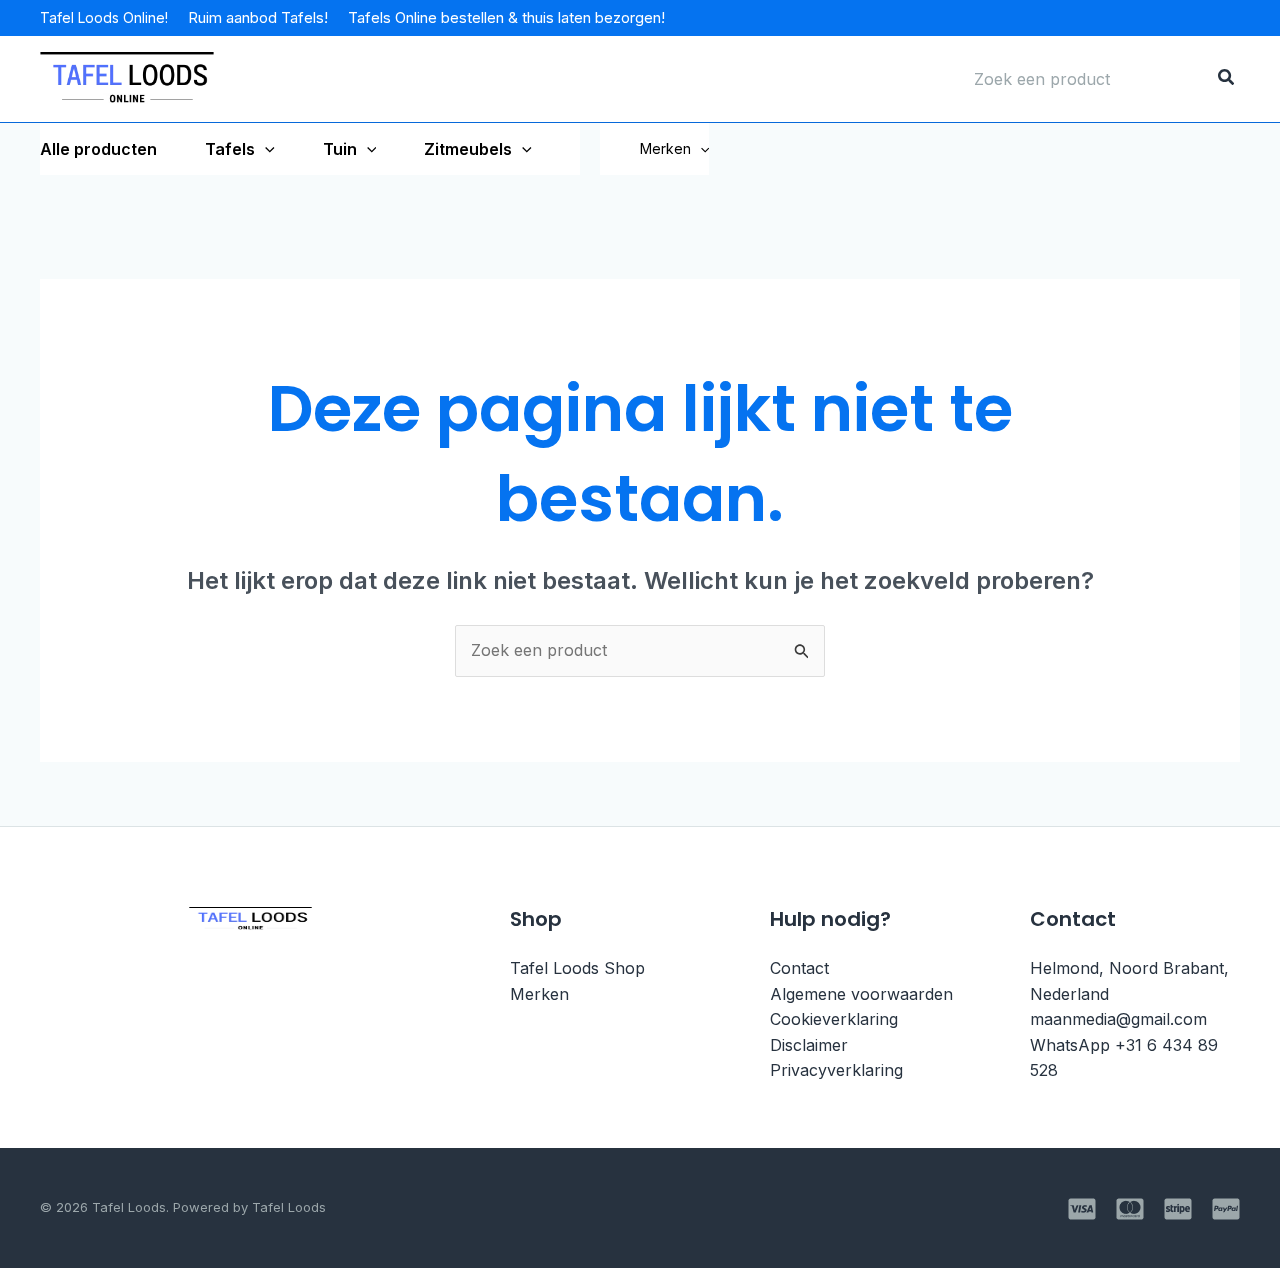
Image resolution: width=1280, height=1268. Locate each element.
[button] (700, 149)
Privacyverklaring (836, 1070)
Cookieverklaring (834, 1019)
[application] (265, 149)
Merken (665, 148)
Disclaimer (809, 1045)
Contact (799, 968)
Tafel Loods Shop (577, 968)
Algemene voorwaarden (861, 994)
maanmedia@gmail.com (1118, 1019)
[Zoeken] (1227, 79)
